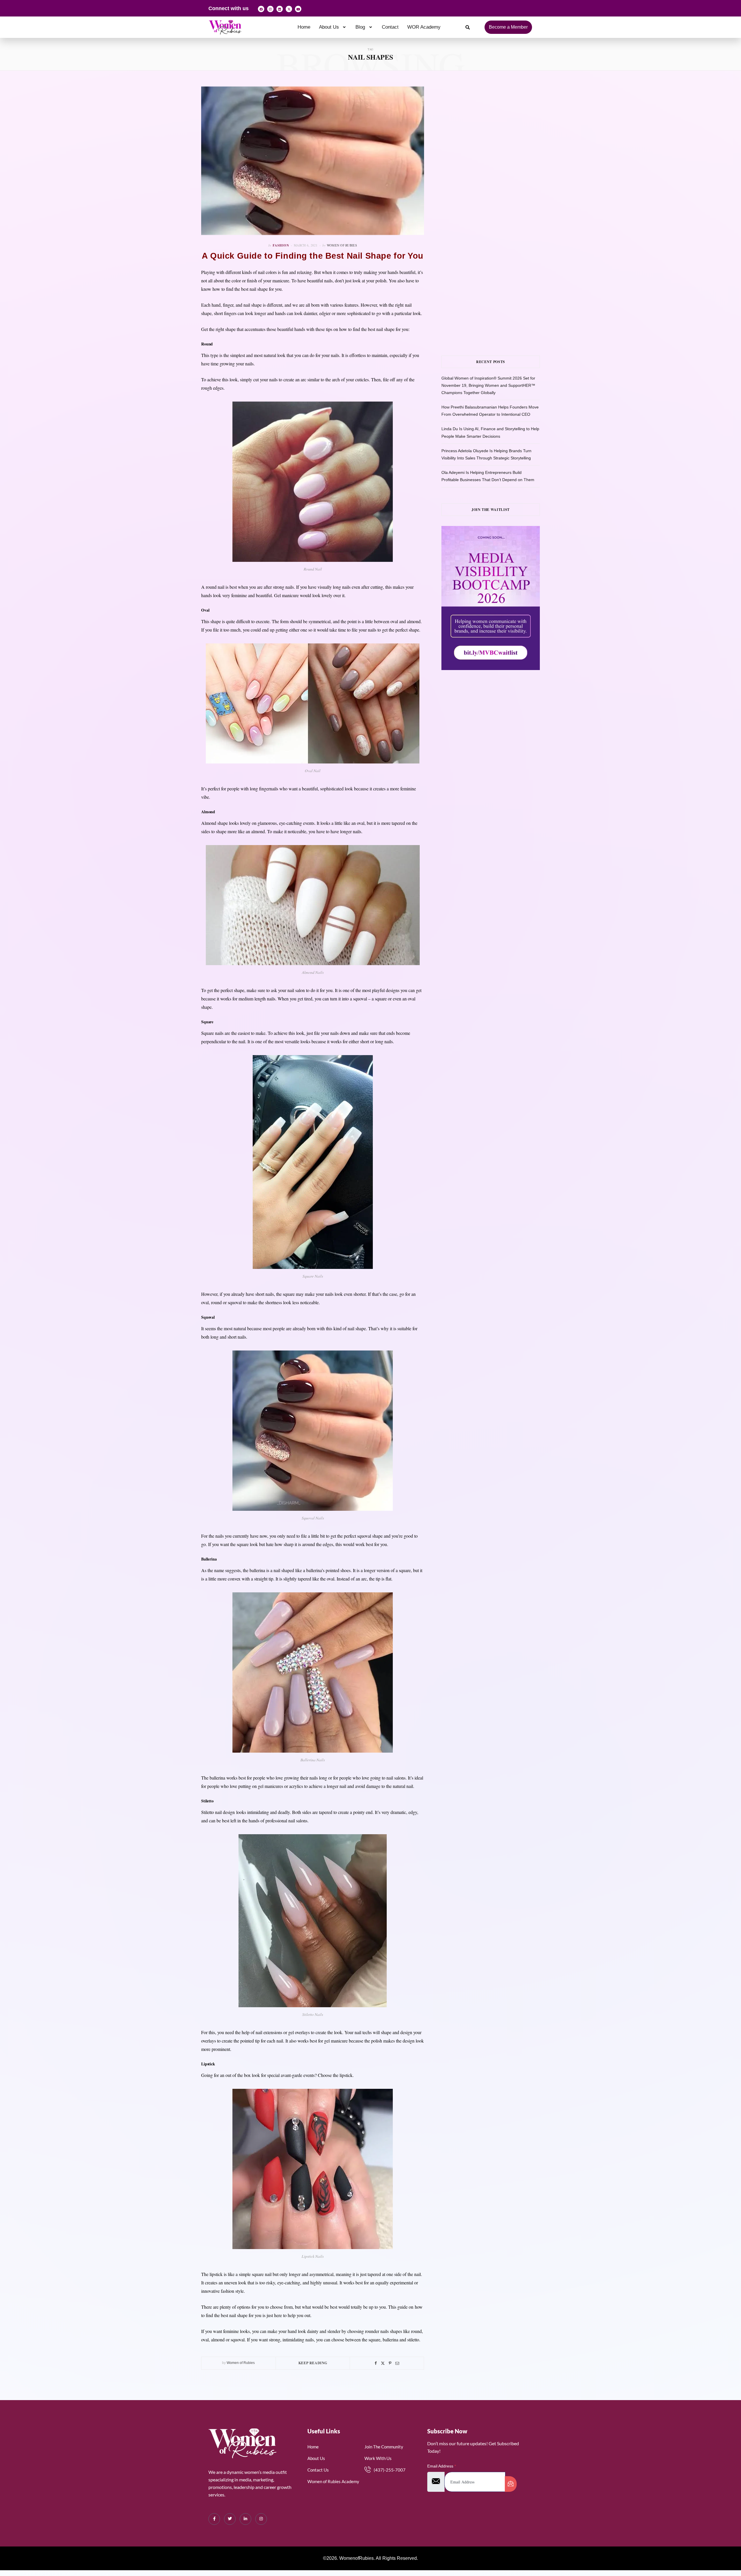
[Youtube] (298, 9)
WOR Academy (424, 27)
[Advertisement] (499, 144)
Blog (360, 27)
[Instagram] (270, 9)
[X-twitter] (289, 9)
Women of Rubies (342, 245)
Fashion (281, 245)
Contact (390, 27)
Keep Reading (313, 2363)
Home (304, 27)
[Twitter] (383, 2363)
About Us (329, 27)
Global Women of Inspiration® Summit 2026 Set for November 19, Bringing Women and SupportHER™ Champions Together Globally (488, 385)
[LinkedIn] (245, 2519)
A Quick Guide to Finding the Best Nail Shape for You (313, 256)
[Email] (397, 2363)
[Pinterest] (390, 2363)
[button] (333, 27)
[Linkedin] (280, 9)
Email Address (442, 2466)
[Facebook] (261, 9)
